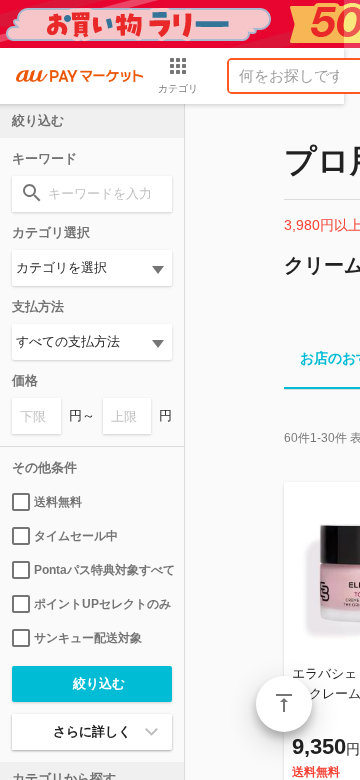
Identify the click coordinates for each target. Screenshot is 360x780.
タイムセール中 (76, 536)
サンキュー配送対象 (88, 638)
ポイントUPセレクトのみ (102, 604)
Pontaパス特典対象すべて (103, 570)
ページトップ (284, 704)
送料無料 (58, 502)
